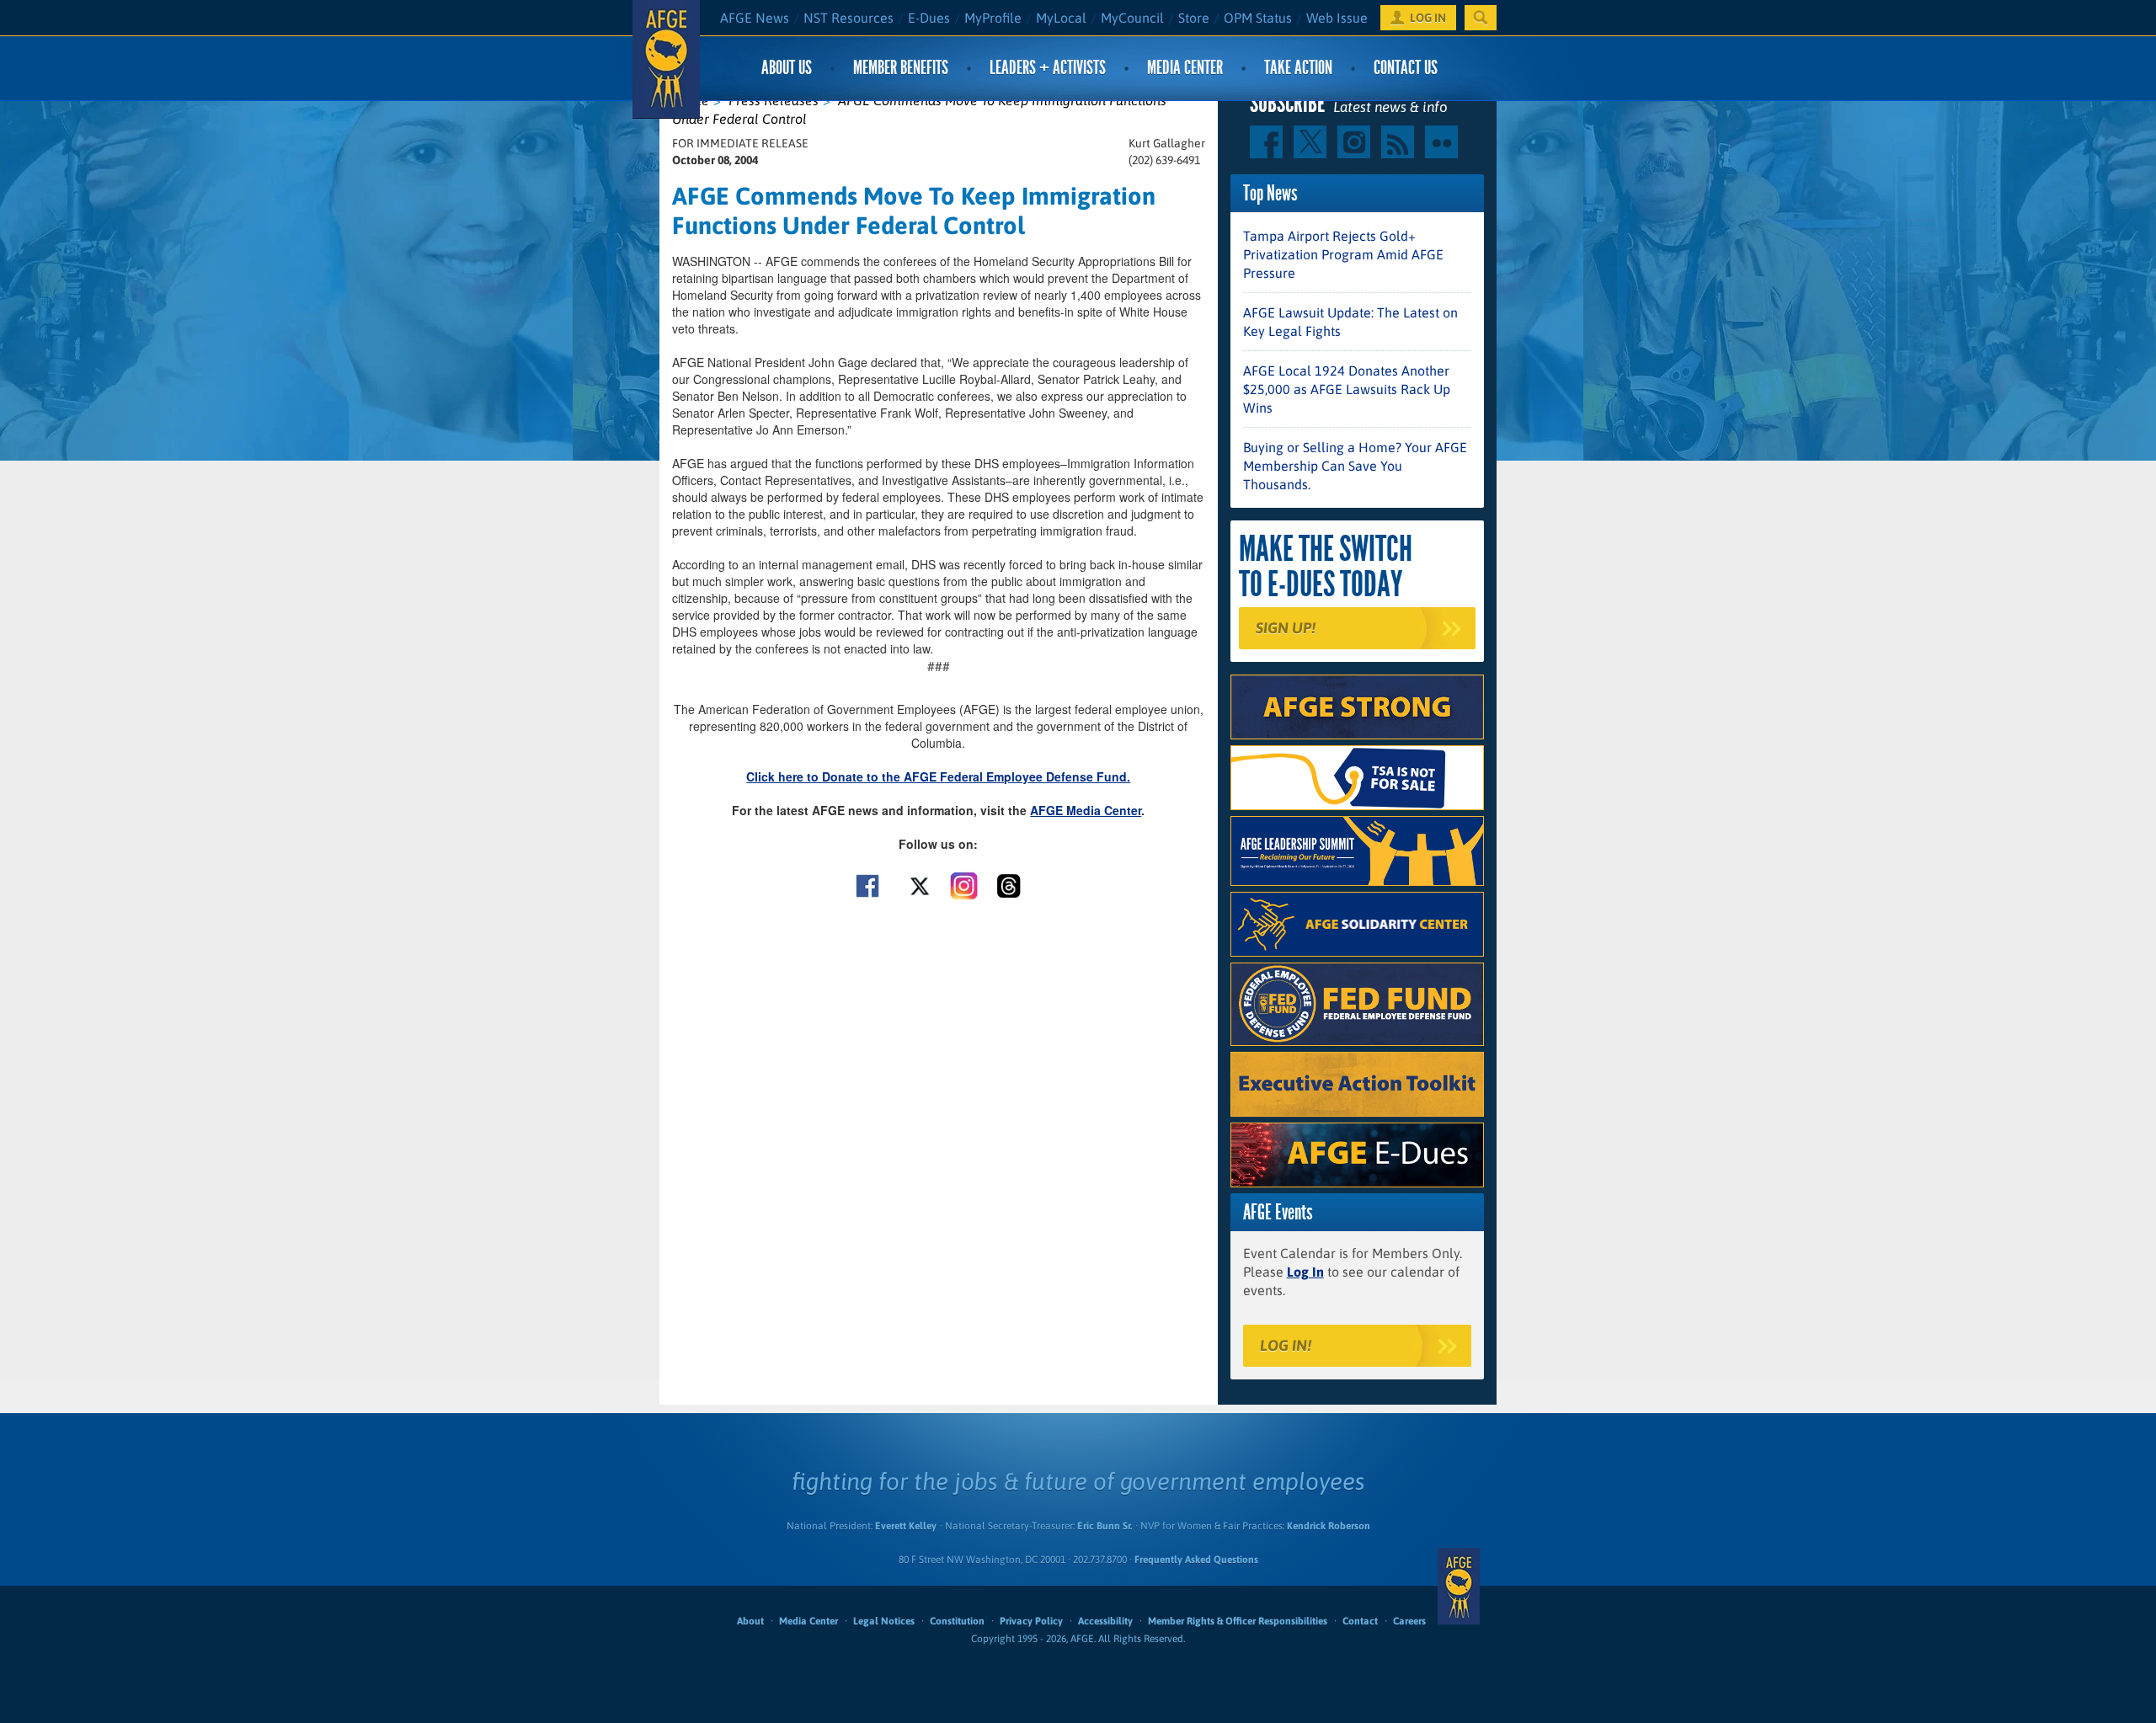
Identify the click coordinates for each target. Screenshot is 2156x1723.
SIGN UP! (1286, 628)
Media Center (1185, 68)
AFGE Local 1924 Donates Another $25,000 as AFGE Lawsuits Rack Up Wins (1347, 389)
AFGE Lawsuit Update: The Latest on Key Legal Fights (1350, 322)
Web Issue (1337, 18)
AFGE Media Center (1086, 810)
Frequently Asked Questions (1196, 1560)
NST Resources (849, 18)
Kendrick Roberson (1329, 1526)
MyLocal (1061, 18)
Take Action (1298, 68)
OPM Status (1258, 18)
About (750, 1621)
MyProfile (993, 18)
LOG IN (1428, 18)
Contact (1360, 1621)
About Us (787, 68)
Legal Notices (884, 1621)
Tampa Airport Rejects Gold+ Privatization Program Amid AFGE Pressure (1343, 254)
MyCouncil (1132, 18)
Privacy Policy (1031, 1621)
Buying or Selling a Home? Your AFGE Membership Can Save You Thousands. (1355, 466)
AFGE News (755, 18)
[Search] (1481, 18)
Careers (1409, 1621)
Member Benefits (901, 68)
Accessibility (1105, 1621)
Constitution (957, 1621)
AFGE (1459, 1586)
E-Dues (929, 18)
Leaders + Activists (1048, 68)
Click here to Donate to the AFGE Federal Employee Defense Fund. (938, 776)
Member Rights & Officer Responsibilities (1238, 1621)
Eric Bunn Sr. (1105, 1526)
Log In (1305, 1272)
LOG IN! (1286, 1345)
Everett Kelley (906, 1526)
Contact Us (1406, 68)
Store (1194, 18)
